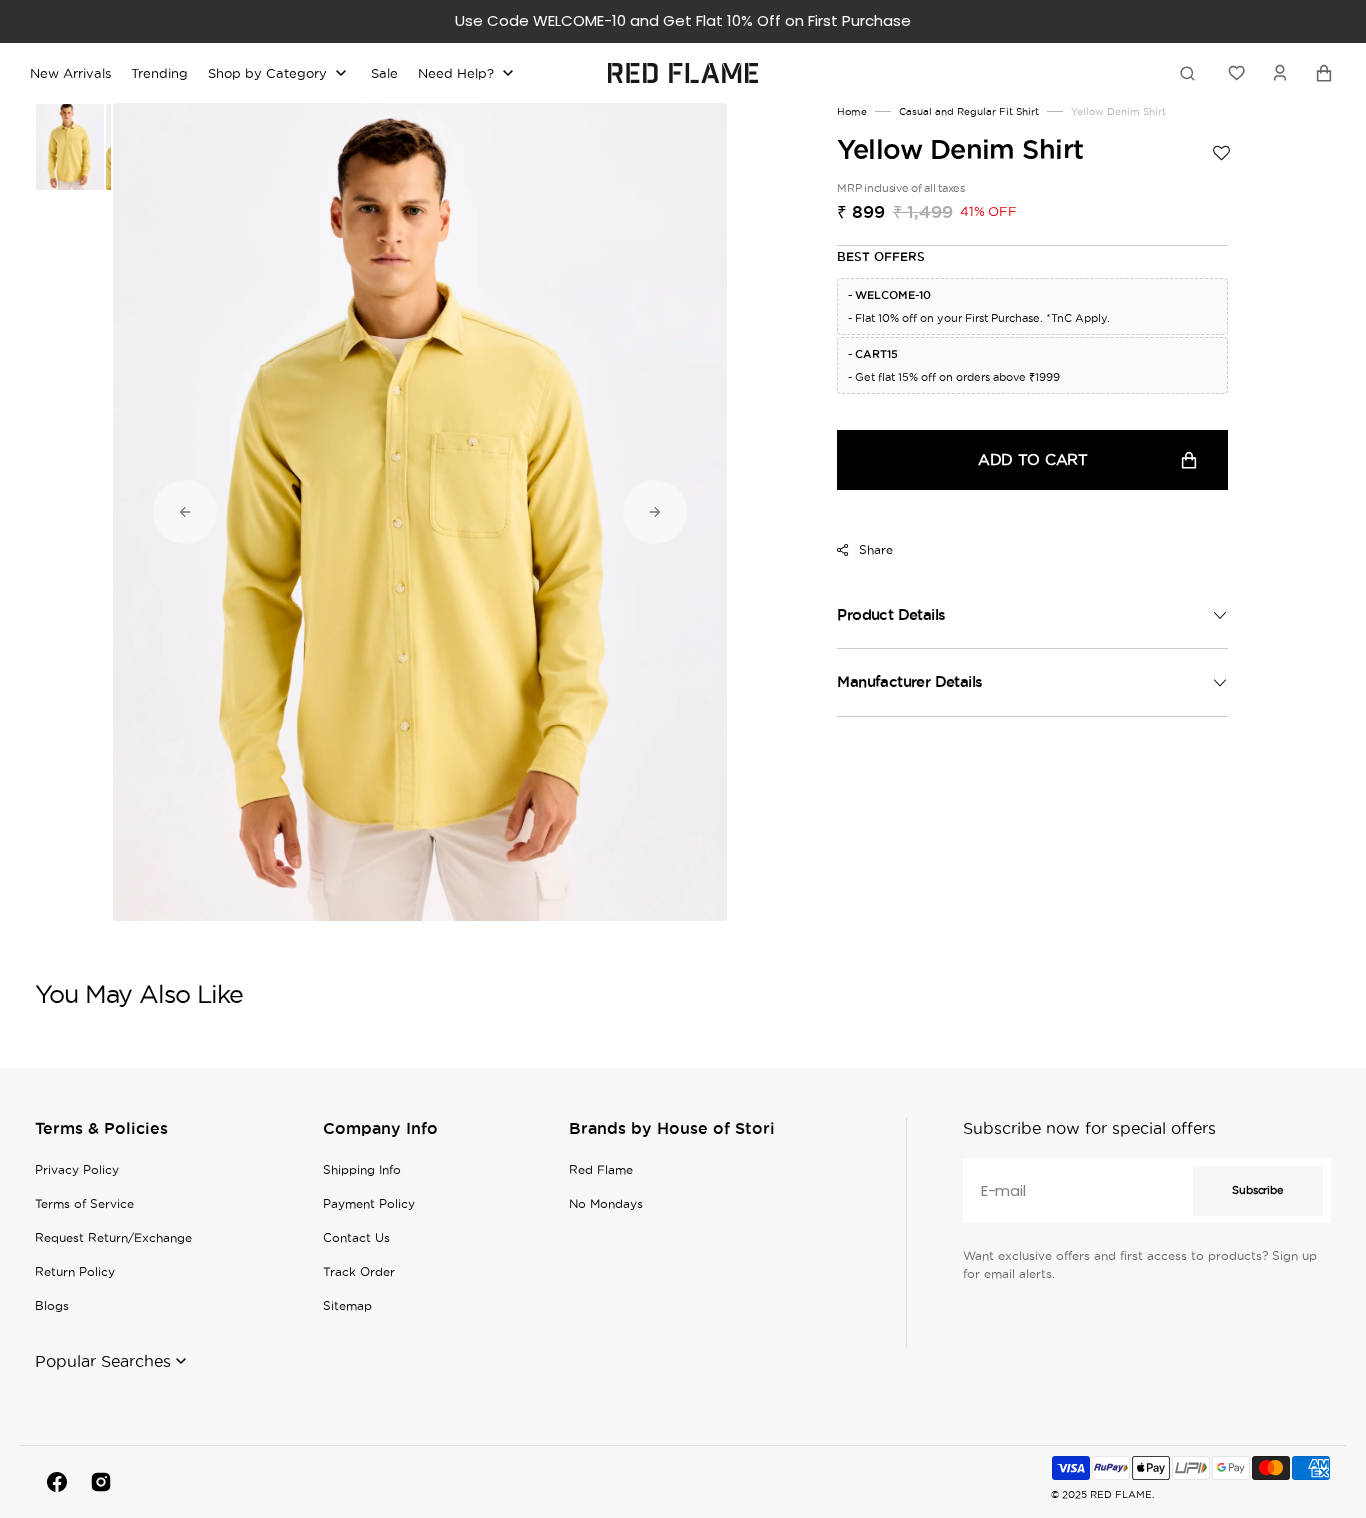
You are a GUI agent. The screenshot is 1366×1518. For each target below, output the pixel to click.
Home (852, 111)
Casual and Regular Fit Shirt (969, 111)
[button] (1280, 73)
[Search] (1191, 73)
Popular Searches (103, 1361)
